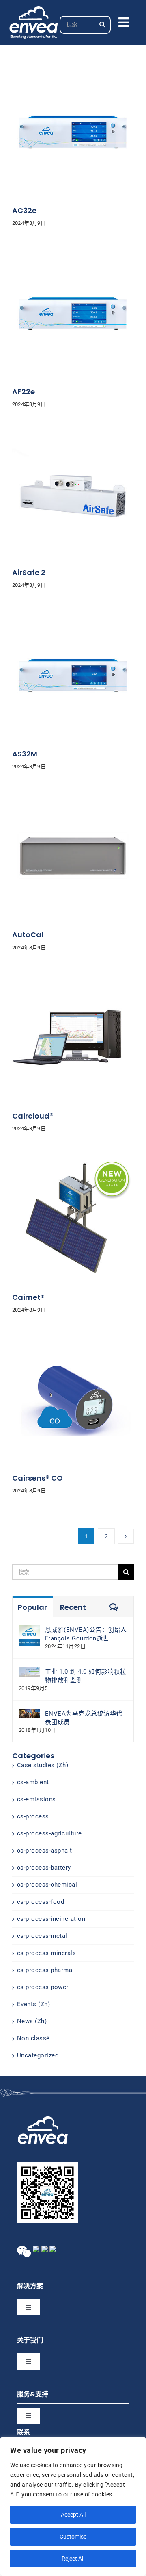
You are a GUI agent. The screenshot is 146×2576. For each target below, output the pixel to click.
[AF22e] (73, 256)
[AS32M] (73, 619)
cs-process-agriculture (49, 1833)
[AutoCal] (73, 799)
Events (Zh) (34, 2004)
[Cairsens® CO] (73, 1343)
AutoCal (28, 935)
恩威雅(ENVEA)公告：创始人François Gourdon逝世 (86, 1634)
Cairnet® (28, 1297)
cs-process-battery (44, 1868)
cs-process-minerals (47, 1953)
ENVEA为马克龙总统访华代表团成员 (84, 1718)
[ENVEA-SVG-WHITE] (34, 9)
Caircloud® (33, 1116)
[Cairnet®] (73, 1162)
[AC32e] (73, 75)
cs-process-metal (42, 1936)
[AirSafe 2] (73, 437)
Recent (73, 1607)
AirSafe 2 (29, 572)
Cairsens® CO (38, 1478)
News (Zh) (32, 2021)
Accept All (73, 2515)
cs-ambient (33, 1782)
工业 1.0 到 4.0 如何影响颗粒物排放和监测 (86, 1676)
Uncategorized (38, 2055)
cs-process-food (41, 1902)
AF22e (24, 392)
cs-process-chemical (47, 1885)
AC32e (24, 210)
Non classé (33, 2038)
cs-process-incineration (51, 1919)
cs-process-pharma (45, 1970)
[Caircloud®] (73, 981)
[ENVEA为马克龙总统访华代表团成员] (29, 1713)
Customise (73, 2537)
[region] (73, 2506)
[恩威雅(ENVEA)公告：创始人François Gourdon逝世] (29, 1629)
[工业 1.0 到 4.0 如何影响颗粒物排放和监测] (29, 1671)
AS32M (25, 754)
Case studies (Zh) (43, 1765)
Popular (32, 1607)
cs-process (33, 1816)
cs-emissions (36, 1799)
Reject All (73, 2559)
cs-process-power (43, 1987)
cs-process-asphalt (45, 1851)
